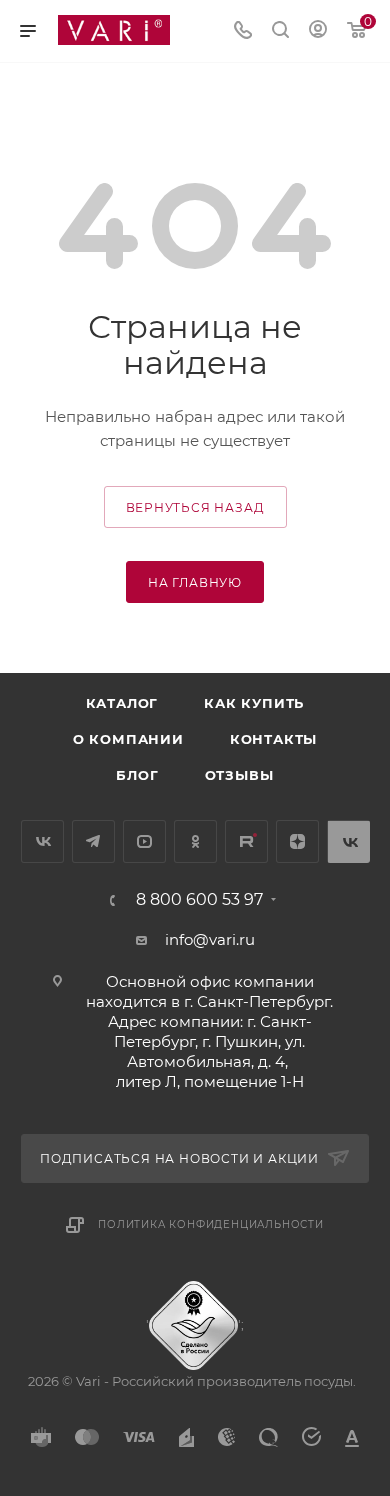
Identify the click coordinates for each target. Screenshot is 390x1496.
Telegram (93, 841)
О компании (128, 739)
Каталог (122, 703)
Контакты (273, 739)
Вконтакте (42, 841)
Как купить (254, 703)
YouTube (144, 841)
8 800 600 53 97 (199, 900)
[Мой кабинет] (318, 31)
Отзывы (239, 775)
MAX (348, 841)
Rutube (246, 841)
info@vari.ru (210, 939)
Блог (137, 775)
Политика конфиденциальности (211, 1224)
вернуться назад (195, 507)
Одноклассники (195, 841)
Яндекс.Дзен (297, 841)
